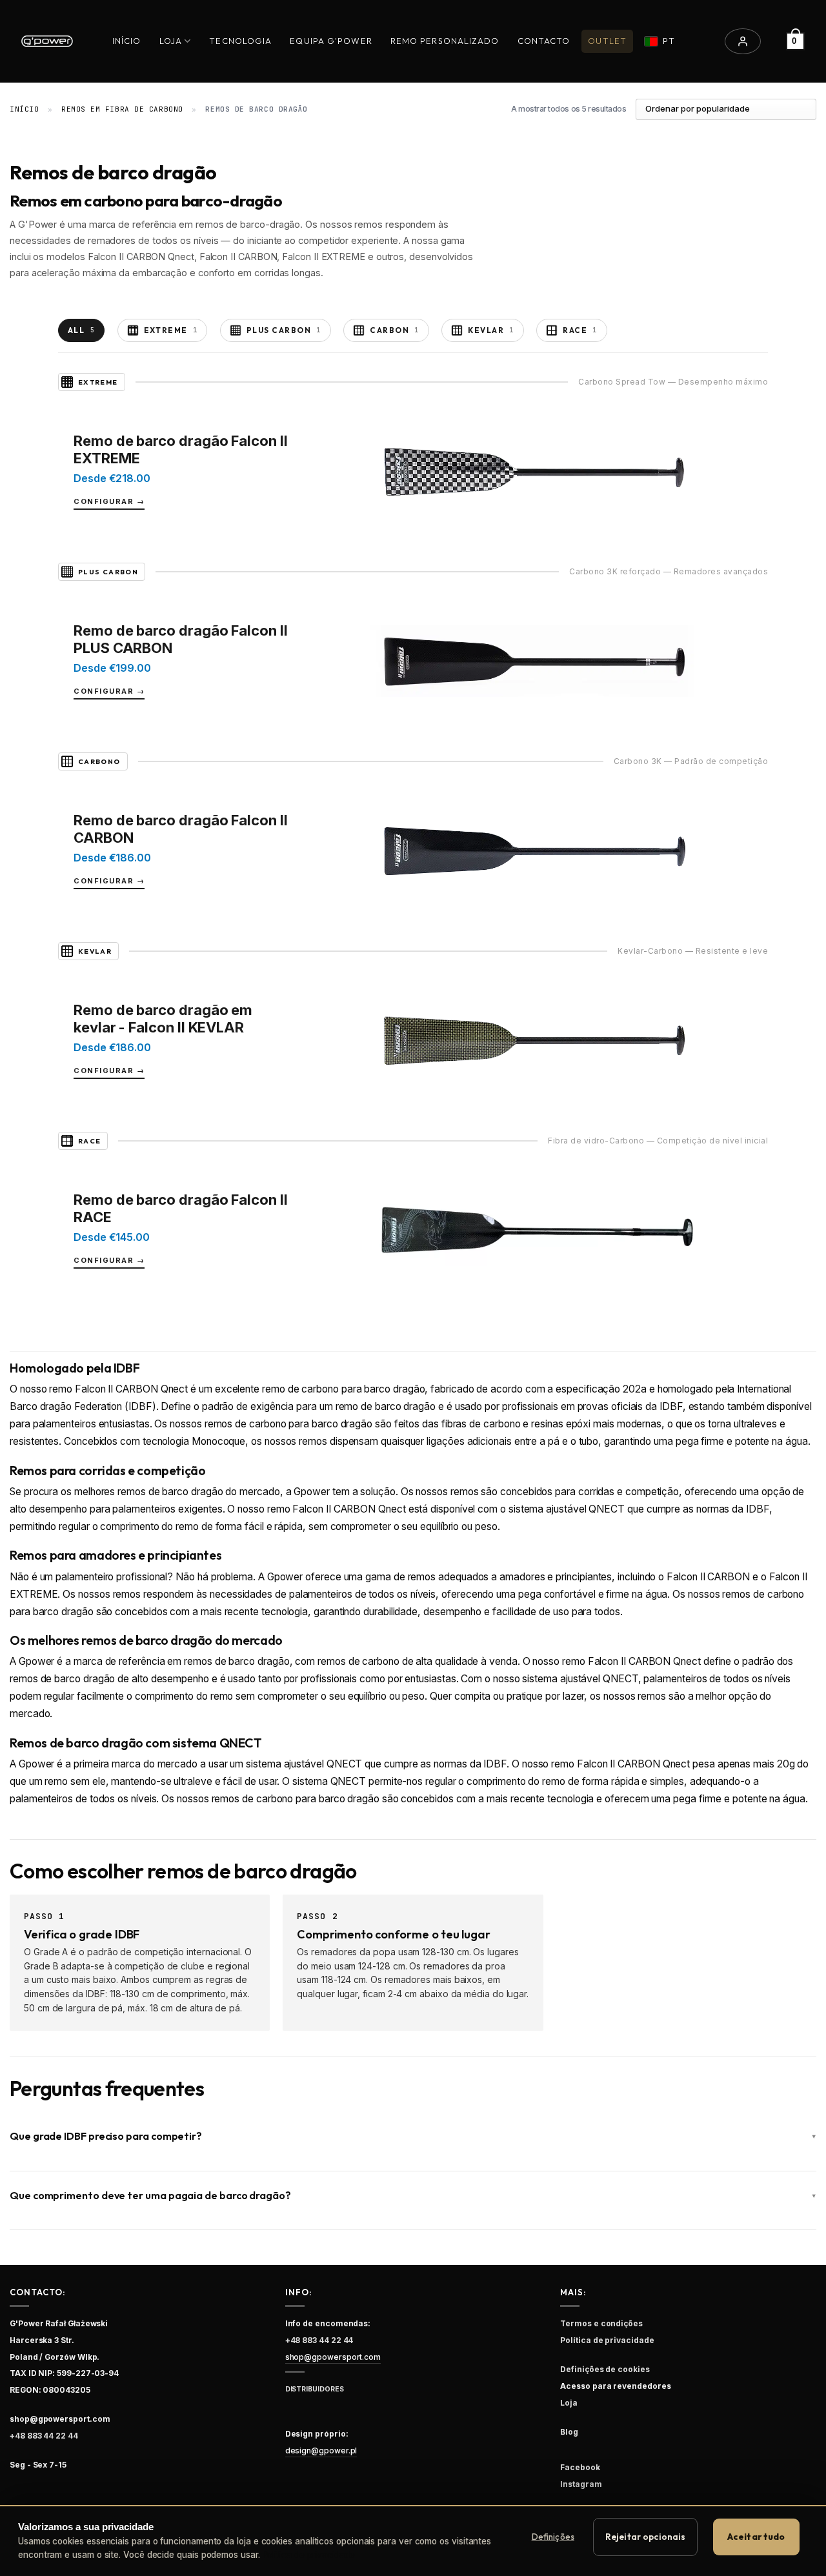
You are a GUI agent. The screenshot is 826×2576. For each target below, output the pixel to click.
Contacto (544, 41)
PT (669, 41)
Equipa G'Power (331, 41)
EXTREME (171, 330)
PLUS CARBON (284, 330)
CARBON (394, 330)
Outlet (607, 41)
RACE (580, 330)
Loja (171, 41)
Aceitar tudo (756, 2537)
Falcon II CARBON (708, 1577)
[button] (743, 41)
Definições (553, 2537)
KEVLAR (491, 330)
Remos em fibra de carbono (122, 109)
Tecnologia (240, 41)
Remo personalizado (445, 41)
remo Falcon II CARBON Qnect (118, 1389)
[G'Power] (47, 41)
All (81, 330)
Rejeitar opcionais (645, 2537)
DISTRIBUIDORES (315, 2389)
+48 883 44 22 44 (44, 2436)
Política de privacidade (309, 2555)
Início (127, 41)
